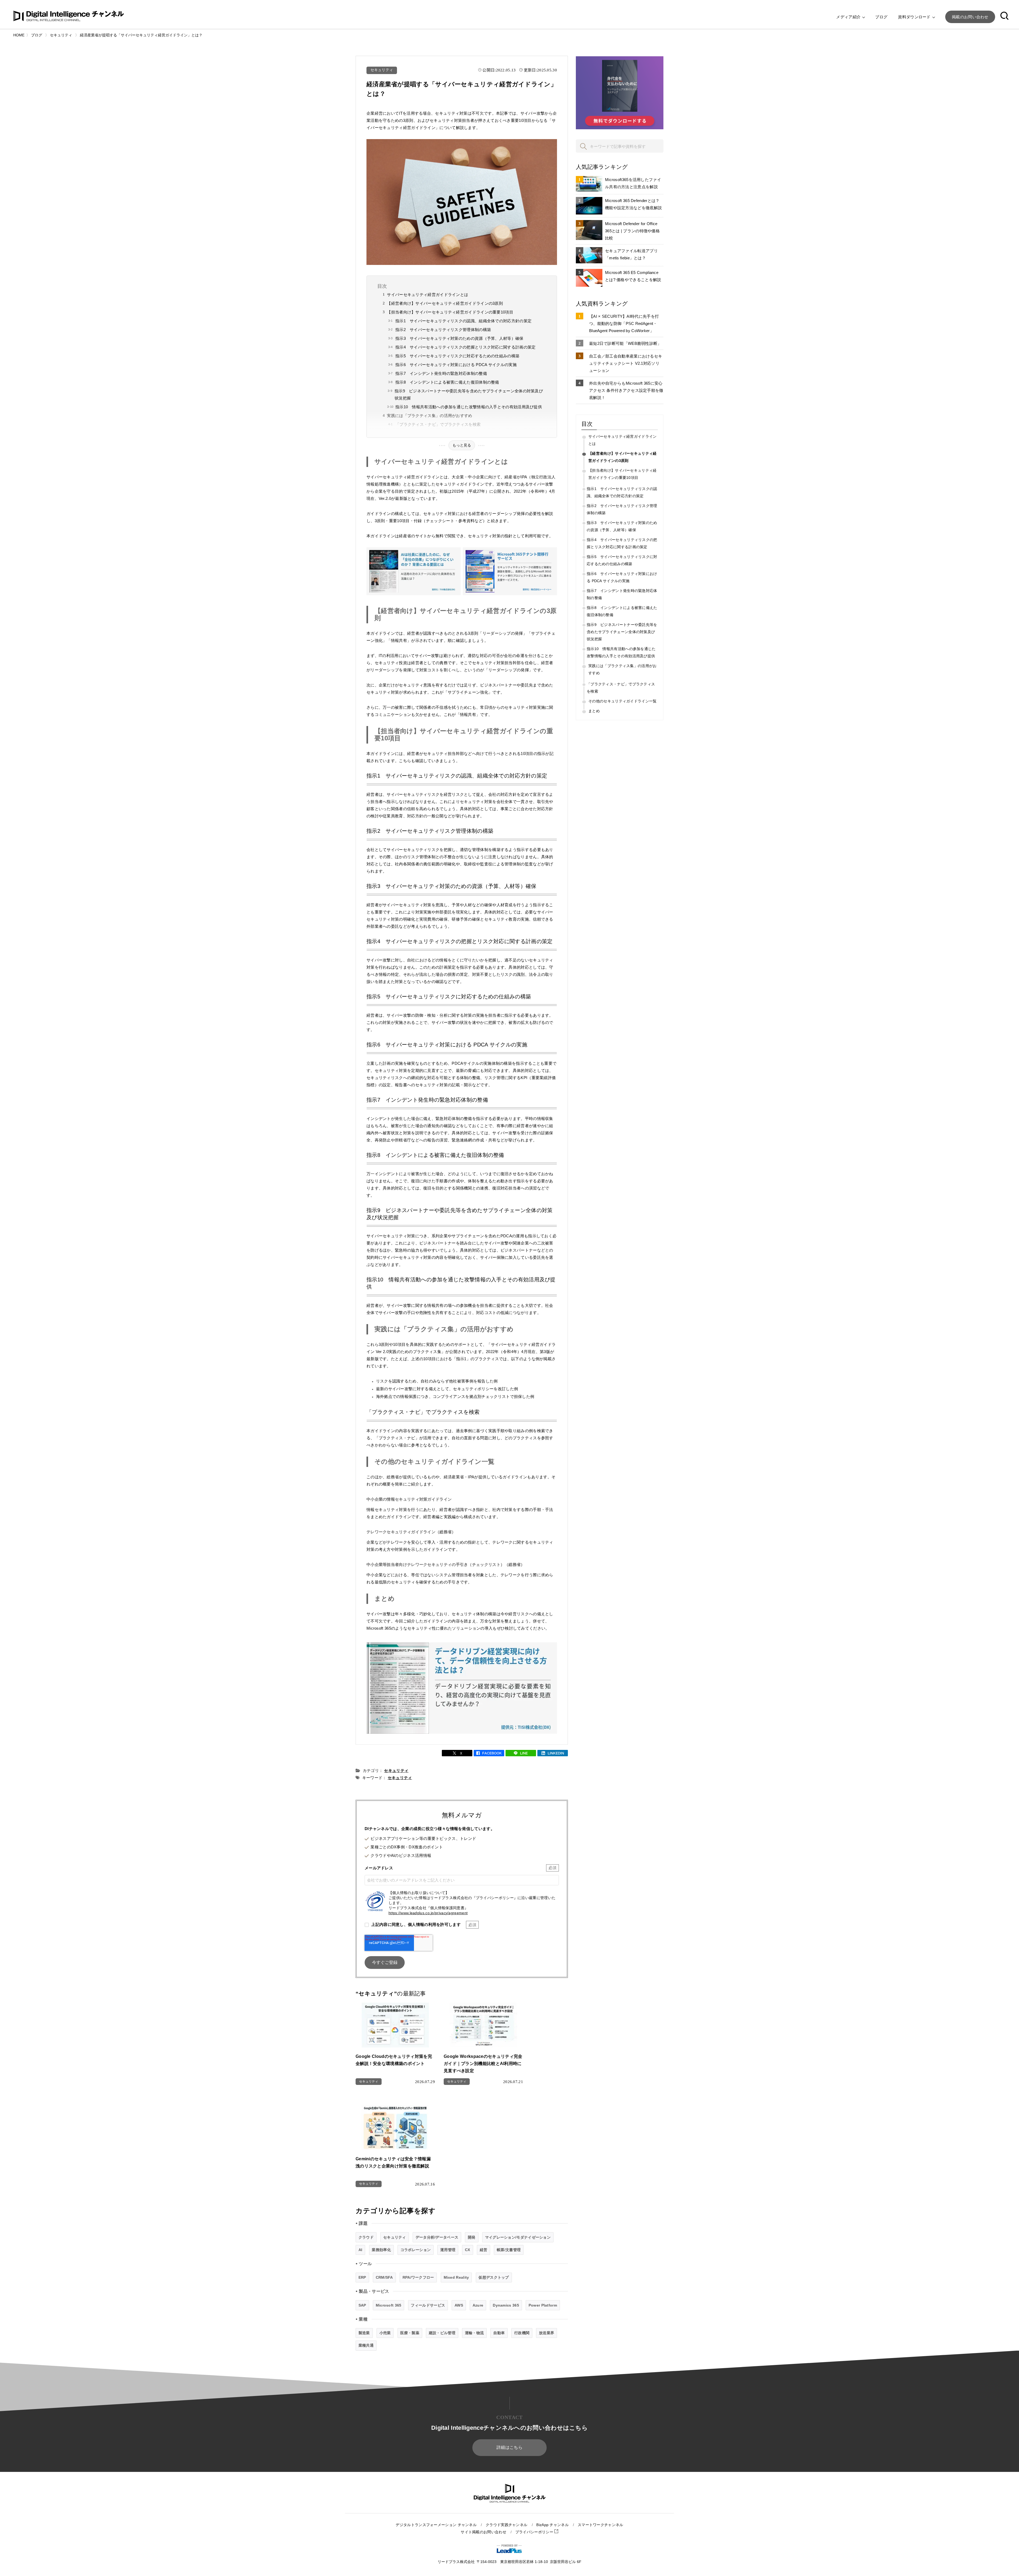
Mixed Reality (456, 2277)
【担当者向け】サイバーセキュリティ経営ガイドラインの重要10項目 (450, 312)
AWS (459, 2305)
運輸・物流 (474, 2333)
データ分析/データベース (437, 2237)
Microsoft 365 (389, 2305)
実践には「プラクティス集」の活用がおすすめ (429, 416)
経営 (484, 2250)
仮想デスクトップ (494, 2277)
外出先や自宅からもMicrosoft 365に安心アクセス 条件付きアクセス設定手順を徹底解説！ (626, 390)
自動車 (499, 2333)
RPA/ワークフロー (418, 2277)
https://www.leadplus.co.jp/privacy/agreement (428, 1913)
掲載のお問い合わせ (970, 17)
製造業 (364, 2333)
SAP (362, 2305)
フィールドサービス (428, 2305)
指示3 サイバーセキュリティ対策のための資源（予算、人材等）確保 (459, 338)
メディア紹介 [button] (849, 17)
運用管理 (448, 2250)
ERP (362, 2277)
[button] (1004, 17)
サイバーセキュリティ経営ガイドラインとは (428, 295)
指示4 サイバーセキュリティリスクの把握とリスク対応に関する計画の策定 (466, 347)
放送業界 (547, 2333)
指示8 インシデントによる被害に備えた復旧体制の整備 (447, 382)
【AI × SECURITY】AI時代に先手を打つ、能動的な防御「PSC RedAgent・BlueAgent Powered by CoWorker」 (624, 323)
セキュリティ (382, 70)
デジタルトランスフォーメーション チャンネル (436, 2525)
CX (468, 2250)
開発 (472, 2237)
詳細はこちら (509, 2447)
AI (360, 2250)
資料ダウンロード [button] (915, 17)
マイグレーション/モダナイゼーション (518, 2237)
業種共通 (366, 2345)
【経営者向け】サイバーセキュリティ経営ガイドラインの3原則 (445, 303)
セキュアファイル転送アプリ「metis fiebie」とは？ (631, 254)
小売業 (385, 2333)
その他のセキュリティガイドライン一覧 (622, 701)
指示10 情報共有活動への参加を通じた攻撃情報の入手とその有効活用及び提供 (469, 407)
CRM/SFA (384, 2277)
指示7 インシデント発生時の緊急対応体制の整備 (441, 373)
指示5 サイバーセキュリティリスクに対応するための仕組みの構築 (457, 356)
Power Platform (543, 2305)
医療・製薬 (410, 2333)
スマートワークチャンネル (601, 2525)
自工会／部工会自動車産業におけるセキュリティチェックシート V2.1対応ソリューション (626, 363)
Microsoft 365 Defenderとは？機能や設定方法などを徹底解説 (633, 204)
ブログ (881, 17)
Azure (478, 2305)
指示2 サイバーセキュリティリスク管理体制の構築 (443, 330)
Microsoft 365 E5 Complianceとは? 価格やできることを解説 (633, 276)
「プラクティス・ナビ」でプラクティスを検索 (438, 424)
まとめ (594, 711)
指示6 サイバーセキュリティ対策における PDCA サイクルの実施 (456, 365)
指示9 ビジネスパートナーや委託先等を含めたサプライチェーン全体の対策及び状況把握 (469, 394)
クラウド (366, 2237)
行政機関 (522, 2333)
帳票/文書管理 (509, 2250)
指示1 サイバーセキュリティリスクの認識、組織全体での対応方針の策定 (463, 321)
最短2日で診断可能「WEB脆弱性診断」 (625, 343)
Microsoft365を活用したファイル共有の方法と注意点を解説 (633, 183)
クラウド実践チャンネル (506, 2525)
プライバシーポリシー (535, 2532)
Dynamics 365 (506, 2305)
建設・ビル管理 (442, 2333)
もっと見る (462, 445)
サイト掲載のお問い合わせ (483, 2532)
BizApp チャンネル (552, 2525)
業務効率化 (381, 2250)
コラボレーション (416, 2250)
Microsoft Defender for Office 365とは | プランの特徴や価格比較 (632, 231)
